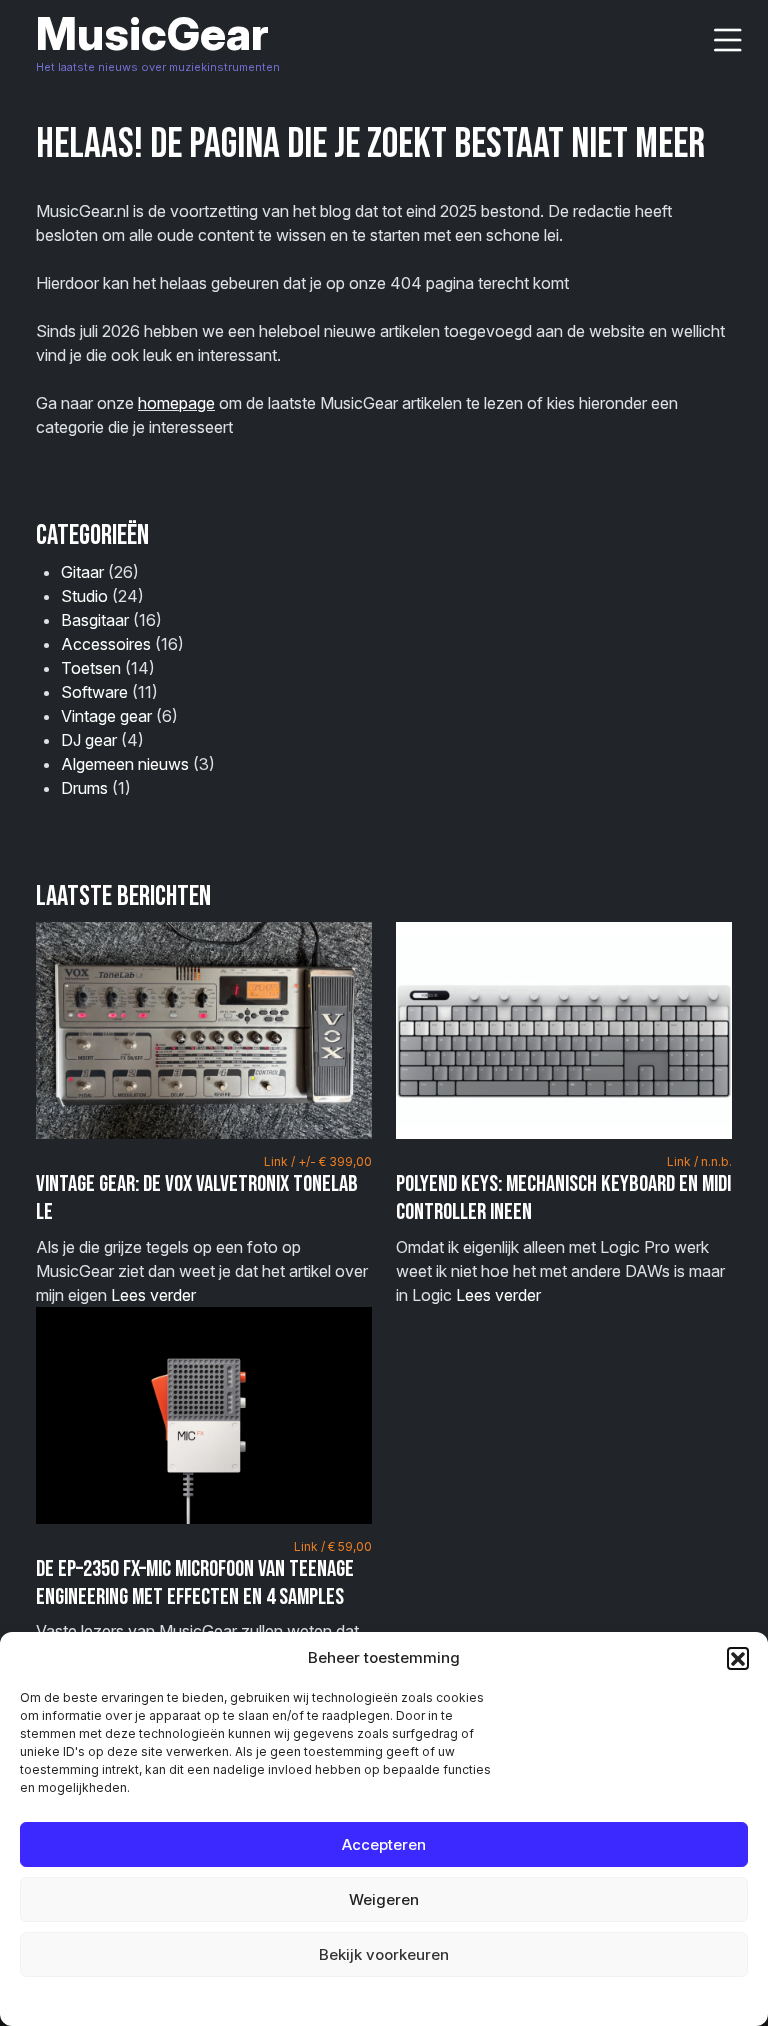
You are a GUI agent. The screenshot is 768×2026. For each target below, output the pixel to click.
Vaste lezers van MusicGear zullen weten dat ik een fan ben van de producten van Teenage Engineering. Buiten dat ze (204, 1614)
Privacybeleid (424, 2000)
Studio (84, 596)
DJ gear (89, 740)
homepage (176, 403)
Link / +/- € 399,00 (318, 1161)
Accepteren (384, 1844)
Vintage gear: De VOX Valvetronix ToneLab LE (197, 1198)
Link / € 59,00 (333, 1546)
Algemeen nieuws (125, 764)
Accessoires (106, 644)
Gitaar (82, 572)
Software (94, 692)
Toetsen (91, 668)
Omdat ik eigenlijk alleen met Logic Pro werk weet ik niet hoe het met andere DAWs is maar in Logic (564, 1229)
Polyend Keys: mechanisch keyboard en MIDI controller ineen (563, 1198)
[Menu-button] (728, 40)
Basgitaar (95, 620)
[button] (738, 1658)
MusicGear (152, 33)
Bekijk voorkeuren (384, 1954)
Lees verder (153, 1295)
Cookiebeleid (333, 2000)
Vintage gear (106, 716)
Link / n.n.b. (699, 1161)
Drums (84, 788)
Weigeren (384, 1899)
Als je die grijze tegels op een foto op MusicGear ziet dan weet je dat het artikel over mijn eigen (204, 1229)
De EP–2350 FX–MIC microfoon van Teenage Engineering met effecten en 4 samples (195, 1583)
